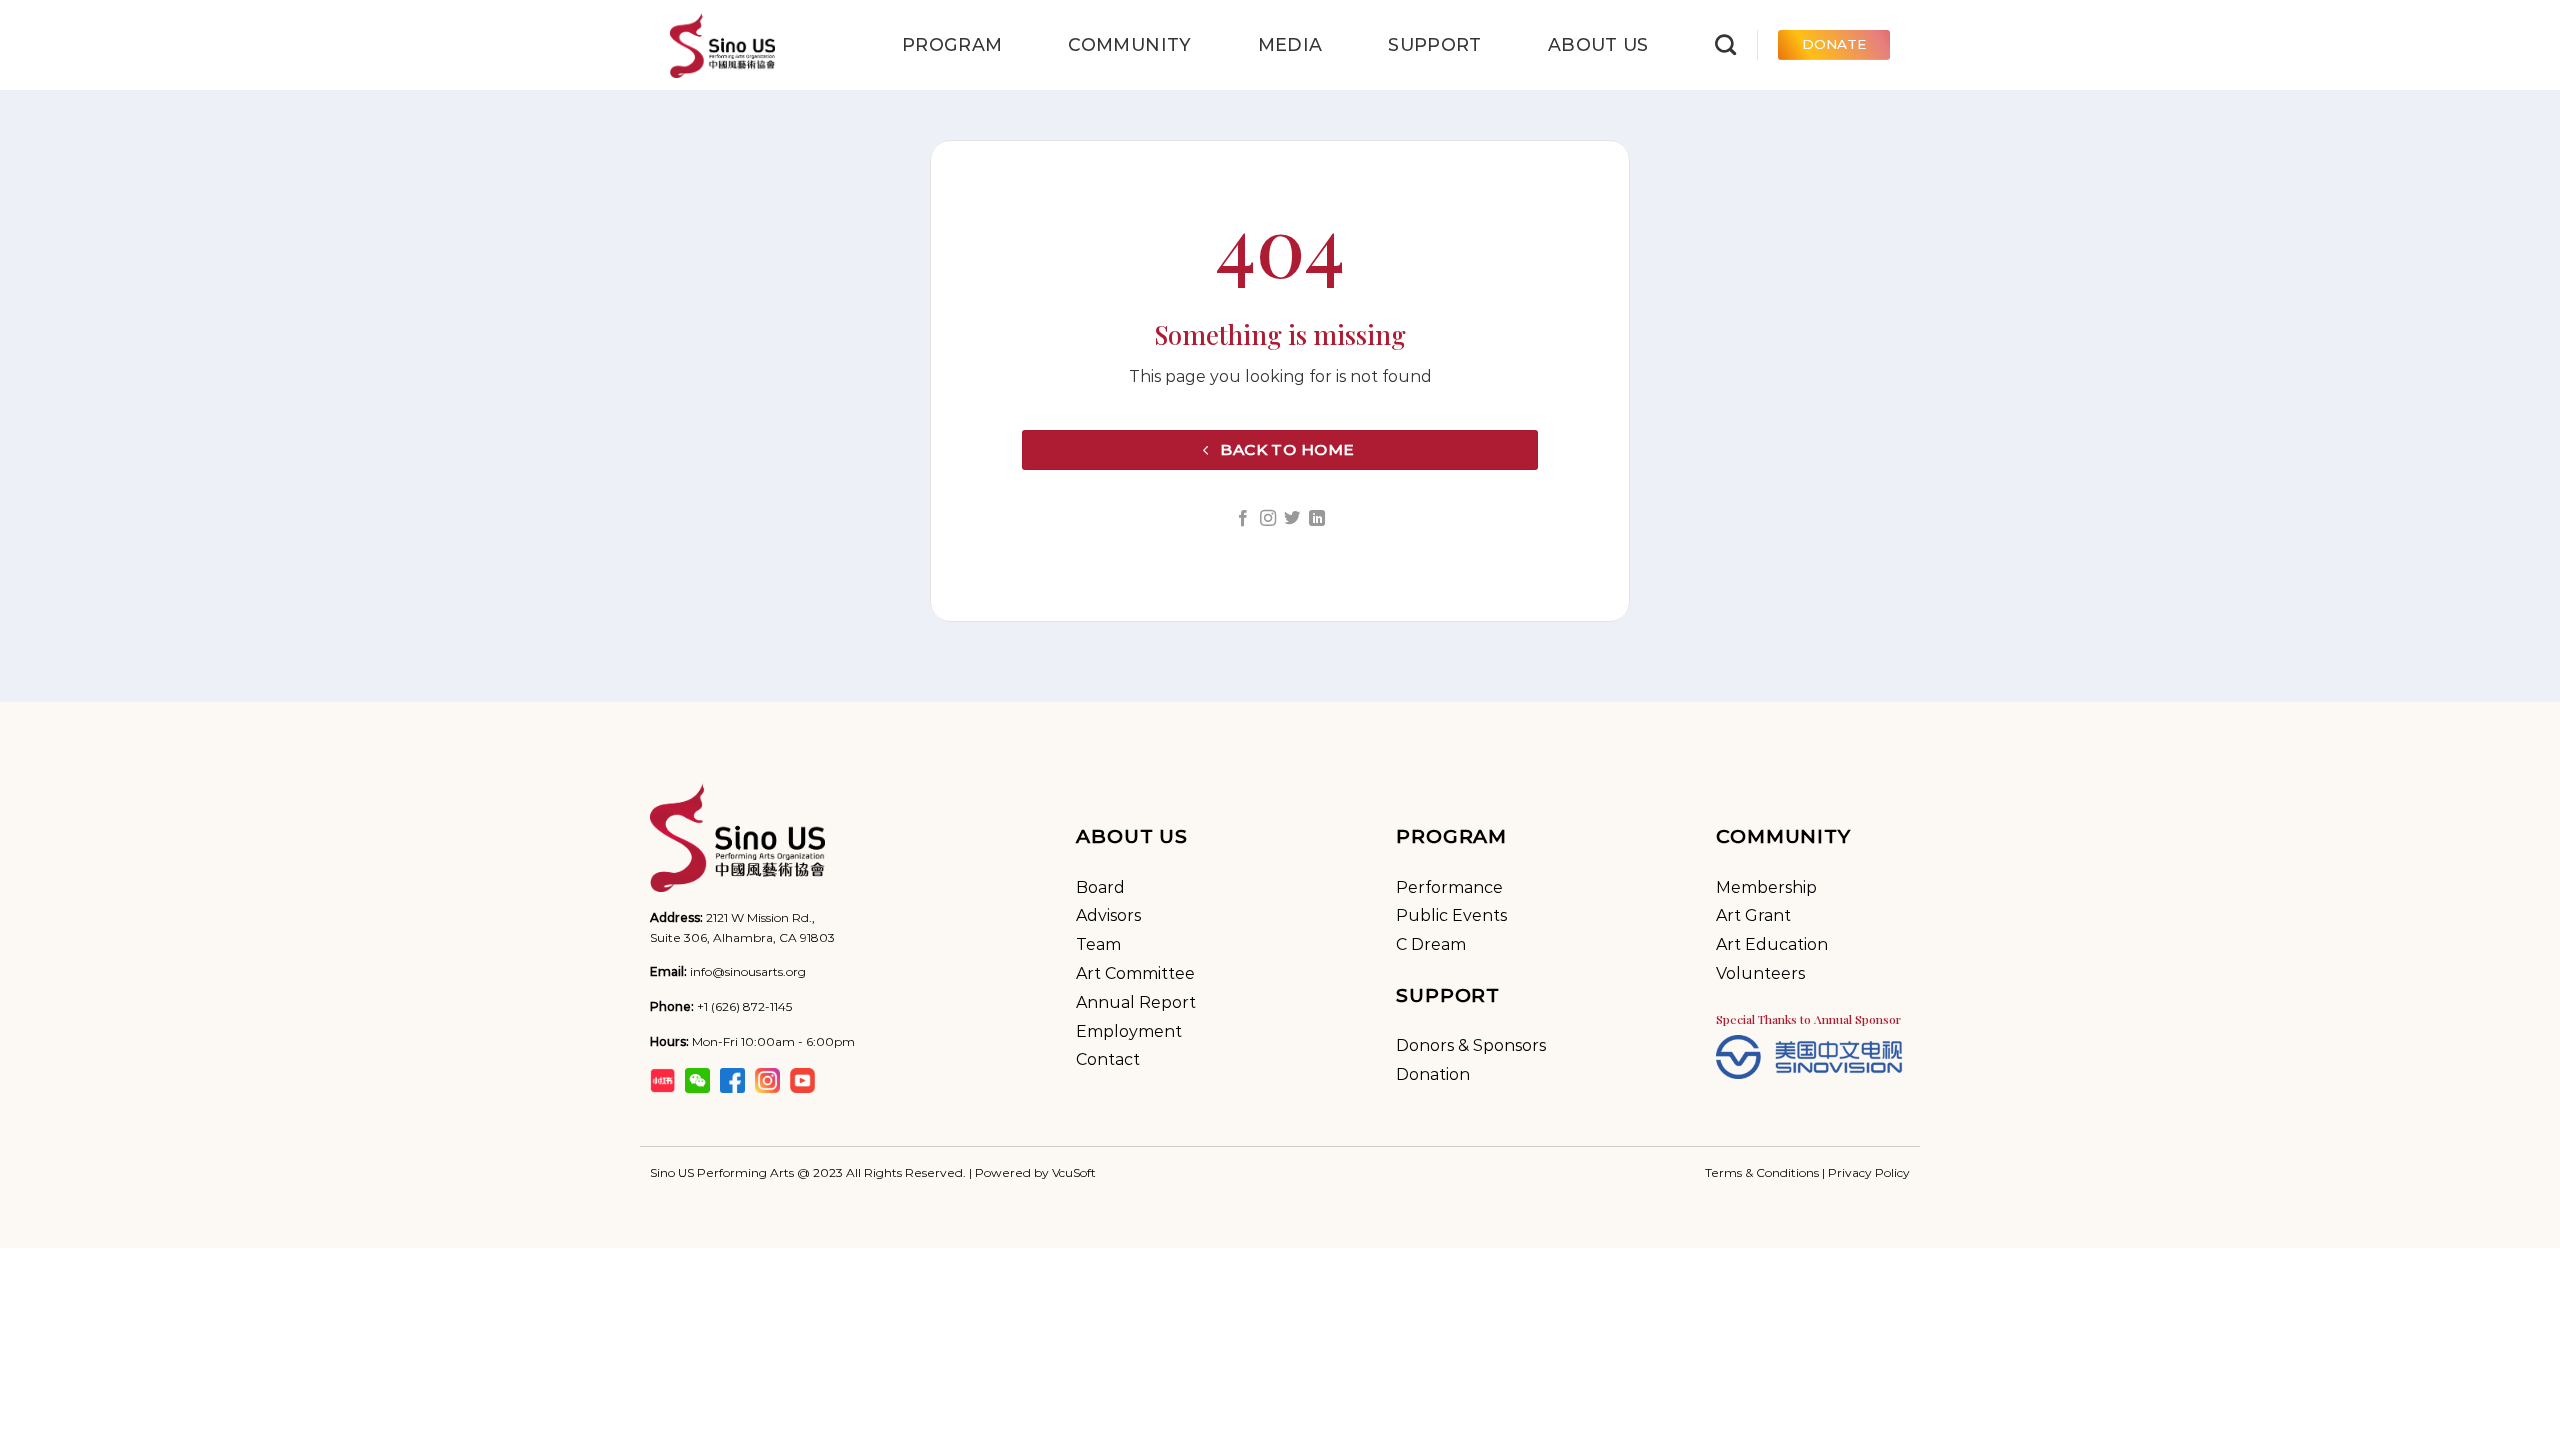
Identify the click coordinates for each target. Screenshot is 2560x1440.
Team (1098, 944)
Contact (1108, 1059)
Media (1290, 44)
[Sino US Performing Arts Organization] (770, 45)
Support (1434, 44)
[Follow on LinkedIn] (1317, 519)
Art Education (1772, 944)
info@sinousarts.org (748, 971)
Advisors (1108, 915)
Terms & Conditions (1762, 1172)
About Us (1598, 44)
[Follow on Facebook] (1243, 519)
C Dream (1431, 944)
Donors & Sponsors (1471, 1045)
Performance (1449, 887)
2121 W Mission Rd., (760, 917)
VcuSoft (1074, 1172)
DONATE (1834, 44)
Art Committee (1135, 973)
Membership (1766, 887)
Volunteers (1760, 973)
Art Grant (1753, 915)
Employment (1129, 1031)
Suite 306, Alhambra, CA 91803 (742, 937)
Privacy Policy (1869, 1172)
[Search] (1725, 44)
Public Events (1451, 915)
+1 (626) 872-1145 (744, 1006)
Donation (1433, 1074)
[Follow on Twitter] (1292, 519)
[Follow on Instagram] (1268, 519)
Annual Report (1136, 1002)
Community (1129, 44)
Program (952, 44)
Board (1100, 887)
